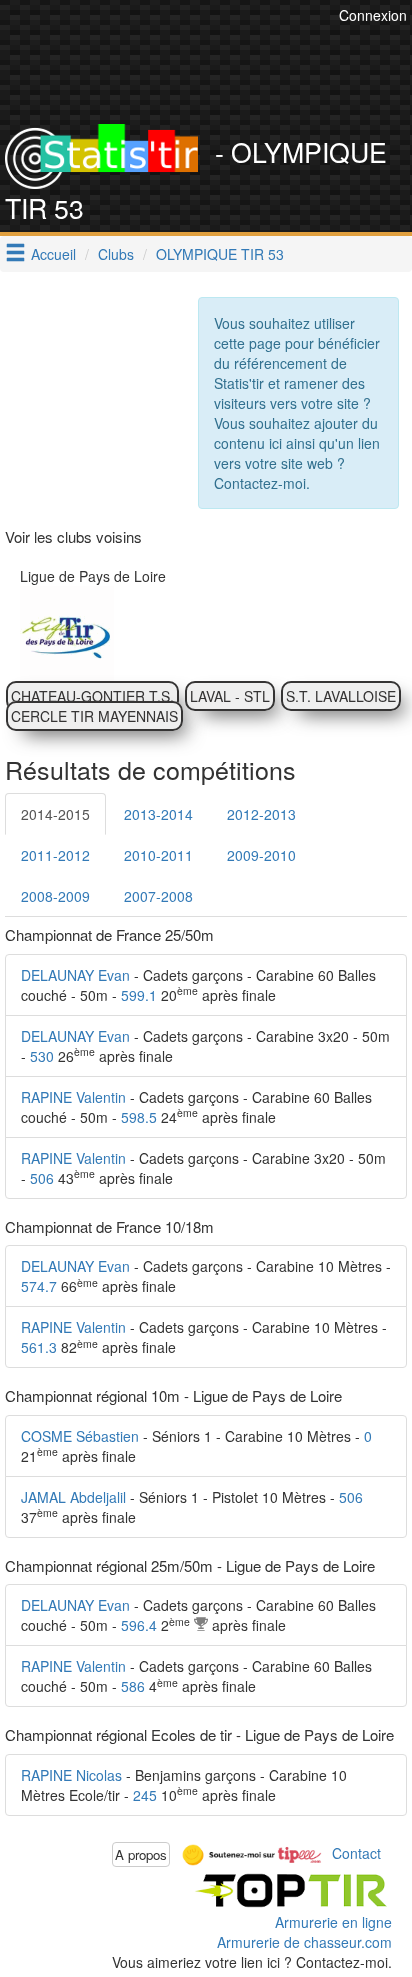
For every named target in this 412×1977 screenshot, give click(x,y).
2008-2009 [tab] (55, 896)
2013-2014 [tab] (158, 814)
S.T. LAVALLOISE (341, 696)
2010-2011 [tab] (158, 855)
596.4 (139, 1625)
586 (133, 1686)
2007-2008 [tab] (158, 896)
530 (42, 1056)
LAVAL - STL (230, 696)
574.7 (39, 1286)
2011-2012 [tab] (55, 855)
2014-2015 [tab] (55, 814)
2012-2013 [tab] (261, 814)
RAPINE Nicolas (71, 1775)
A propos (141, 1854)
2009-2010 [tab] (261, 855)
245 (145, 1795)
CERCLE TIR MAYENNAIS (94, 716)
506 (42, 1178)
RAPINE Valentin (73, 1097)
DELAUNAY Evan (75, 975)
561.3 (39, 1347)
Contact (356, 1852)
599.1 (139, 995)
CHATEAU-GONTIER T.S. (92, 696)
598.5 (139, 1117)
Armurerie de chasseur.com (304, 1942)
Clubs (116, 254)
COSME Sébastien (80, 1436)
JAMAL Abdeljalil (73, 1497)
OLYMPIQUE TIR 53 (220, 254)
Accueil (53, 254)
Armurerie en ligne (333, 1922)
